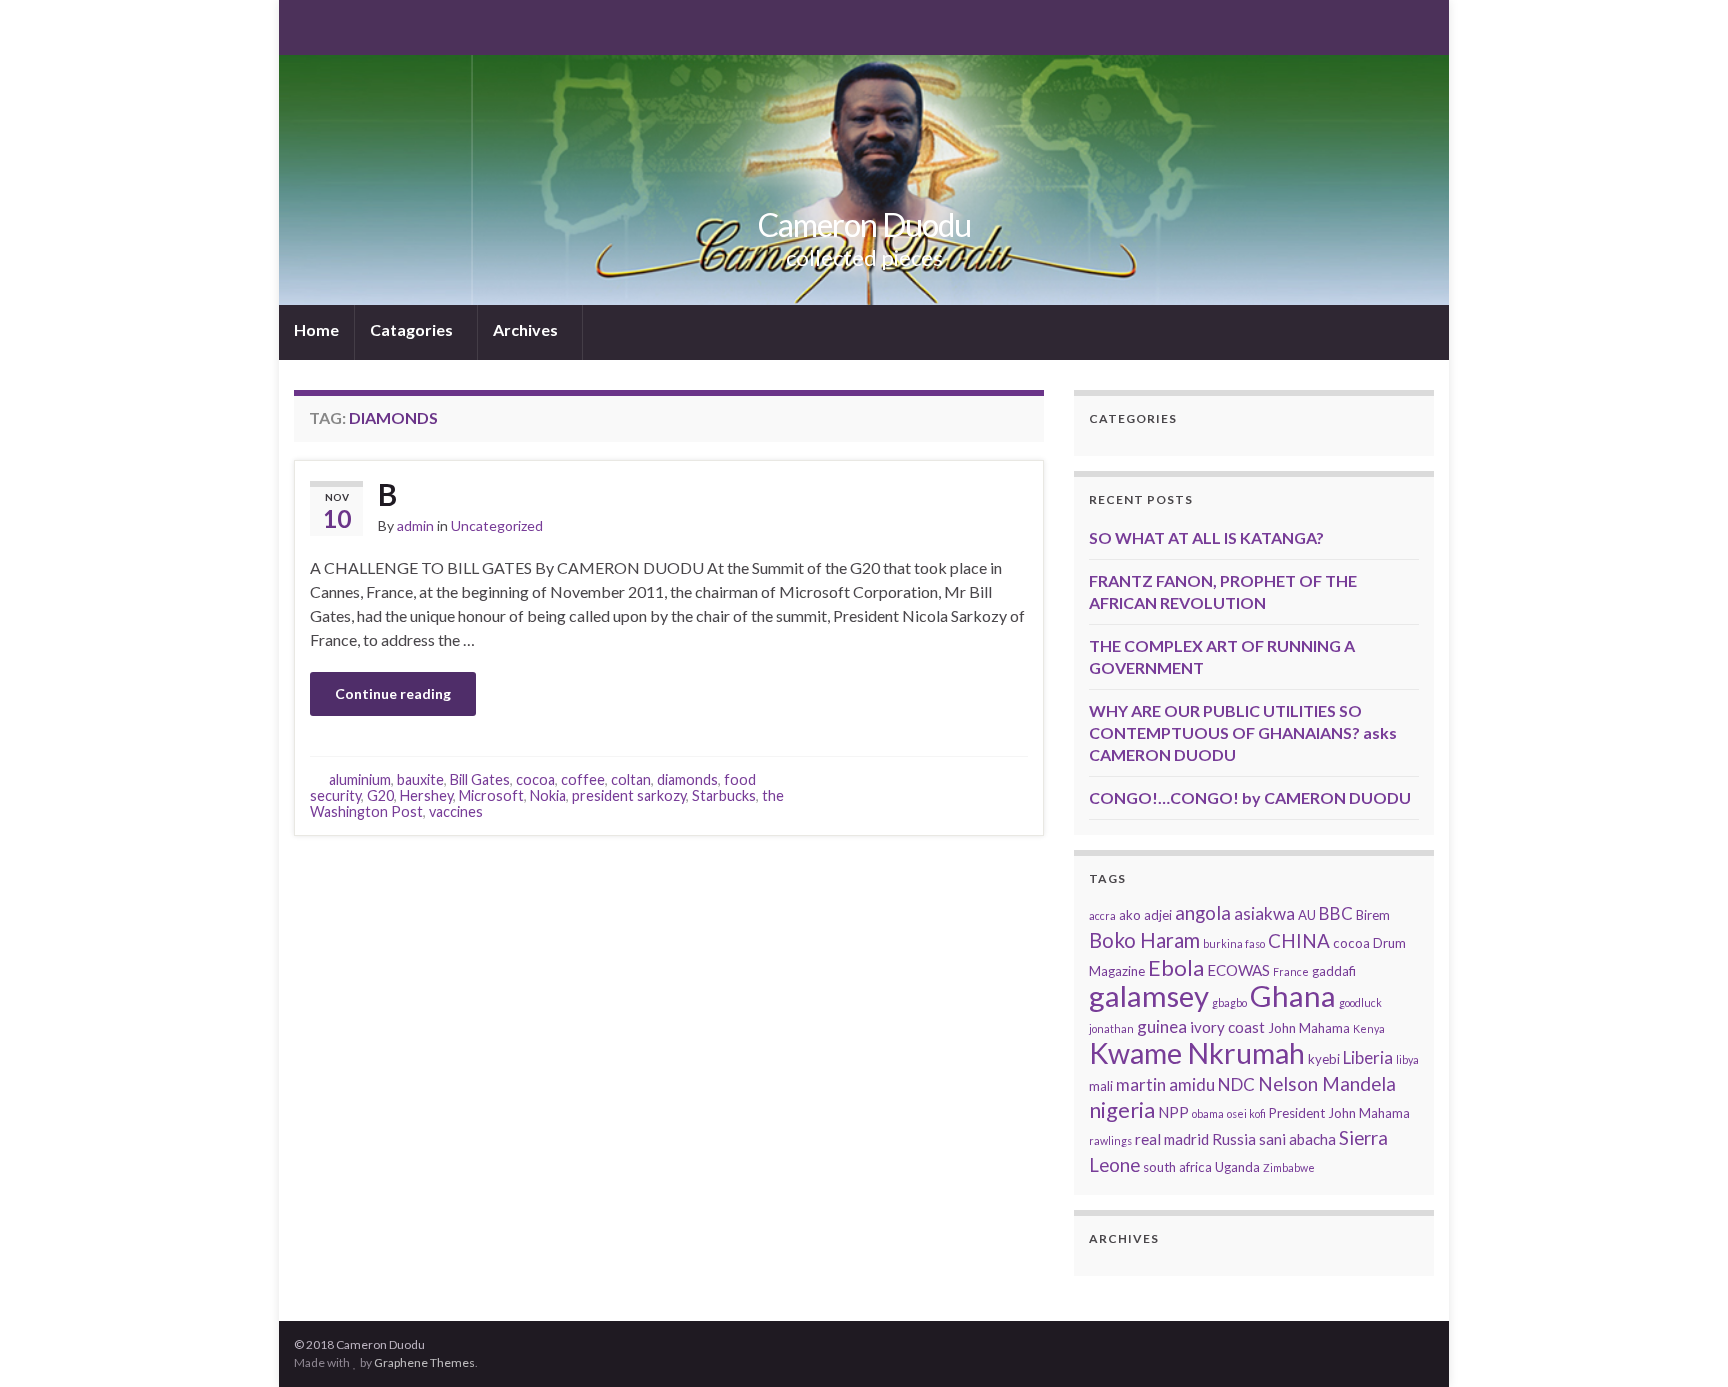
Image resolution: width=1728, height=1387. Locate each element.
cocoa (535, 779)
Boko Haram (1144, 940)
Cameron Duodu (864, 224)
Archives (527, 329)
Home (316, 329)
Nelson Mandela (1327, 1083)
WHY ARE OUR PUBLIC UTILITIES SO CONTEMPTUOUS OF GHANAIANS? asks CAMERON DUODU (1243, 732)
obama (1208, 1113)
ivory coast (1227, 1027)
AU (1307, 915)
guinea (1162, 1026)
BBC (1336, 913)
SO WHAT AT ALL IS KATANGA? (1206, 537)
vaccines (456, 811)
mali (1101, 1086)
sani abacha (1297, 1139)
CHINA (1299, 940)
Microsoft (491, 795)
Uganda (1237, 1167)
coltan (631, 779)
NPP (1173, 1112)
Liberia (1368, 1057)
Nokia (548, 795)
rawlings (1110, 1140)
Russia (1234, 1139)
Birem (1373, 915)
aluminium (360, 779)
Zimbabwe (1289, 1167)
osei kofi (1246, 1113)
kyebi (1324, 1059)
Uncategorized (497, 525)
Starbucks (724, 795)
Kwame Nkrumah (1197, 1053)
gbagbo (1229, 1002)
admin (415, 525)
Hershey (426, 795)
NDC (1236, 1084)
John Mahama (1309, 1028)
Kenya (1369, 1028)
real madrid (1172, 1139)
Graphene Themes (424, 1362)
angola (1203, 912)
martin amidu (1165, 1084)
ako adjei (1145, 915)
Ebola (1176, 967)
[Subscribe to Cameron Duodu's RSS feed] (303, 25)
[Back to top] (1683, 1342)
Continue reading (393, 693)
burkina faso (1234, 943)
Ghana (1293, 995)
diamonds (687, 779)
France (1291, 971)
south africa (1177, 1167)
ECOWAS (1238, 970)
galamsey (1149, 995)
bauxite (420, 779)
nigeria (1122, 1109)
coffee (583, 779)
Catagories (413, 329)
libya (1407, 1059)
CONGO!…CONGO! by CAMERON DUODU (1250, 797)
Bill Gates (480, 779)
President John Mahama (1339, 1113)
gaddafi (1334, 971)
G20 (380, 795)
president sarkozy (629, 795)
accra (1102, 915)
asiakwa (1264, 913)
